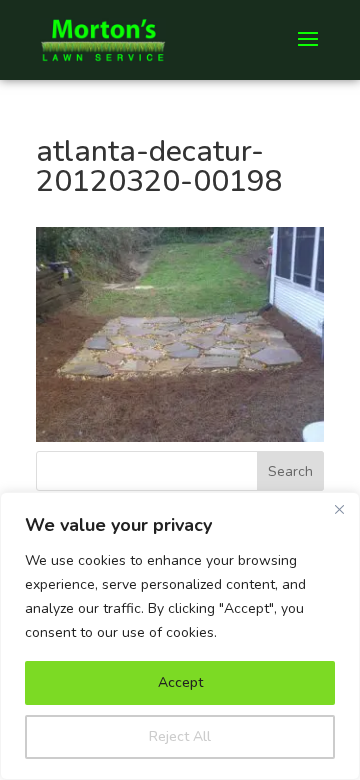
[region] (180, 636)
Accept (180, 682)
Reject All (180, 736)
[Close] (339, 509)
